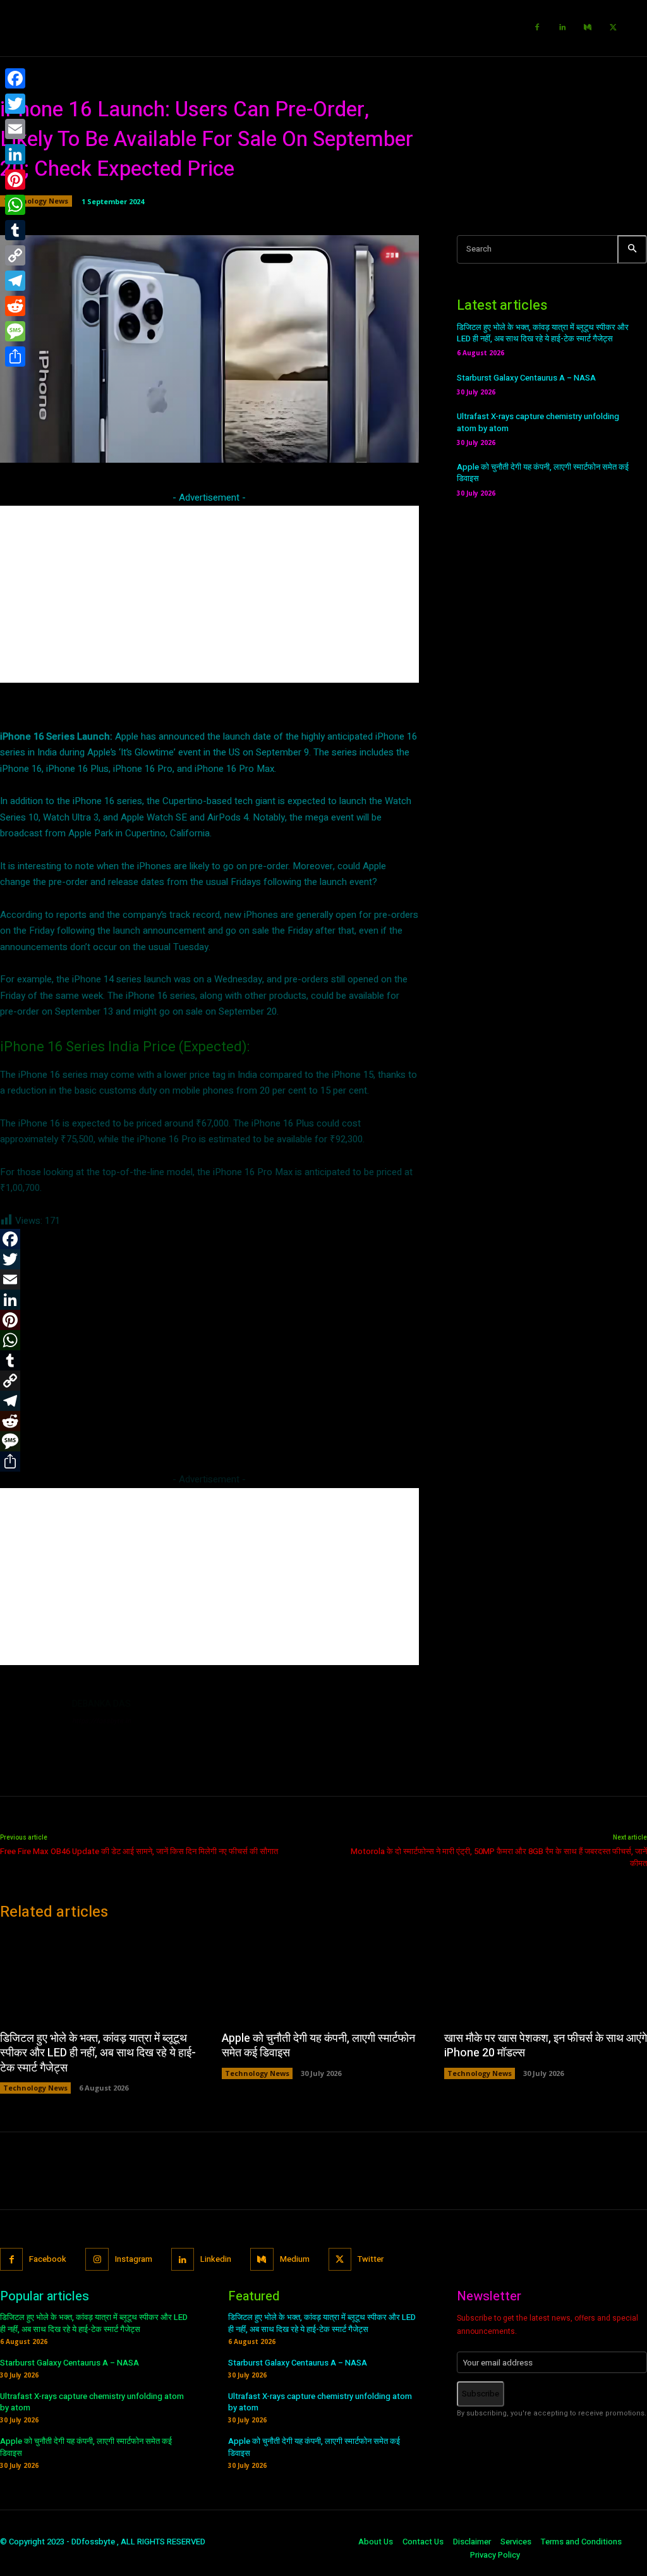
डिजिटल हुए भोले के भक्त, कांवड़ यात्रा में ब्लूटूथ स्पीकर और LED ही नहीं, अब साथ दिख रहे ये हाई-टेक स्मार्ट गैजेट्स (543, 333)
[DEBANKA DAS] (30, 1728)
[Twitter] (613, 28)
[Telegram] (15, 281)
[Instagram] (97, 2259)
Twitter (371, 2259)
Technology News (36, 201)
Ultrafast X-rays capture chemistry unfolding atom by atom (538, 422)
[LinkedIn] (15, 154)
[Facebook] (537, 28)
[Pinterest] (15, 180)
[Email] (15, 129)
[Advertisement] (209, 594)
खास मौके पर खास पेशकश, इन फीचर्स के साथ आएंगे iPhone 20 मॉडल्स (546, 2046)
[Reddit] (15, 306)
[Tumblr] (15, 230)
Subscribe (481, 2394)
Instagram (134, 2259)
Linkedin (216, 2259)
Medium (295, 2259)
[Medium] (588, 28)
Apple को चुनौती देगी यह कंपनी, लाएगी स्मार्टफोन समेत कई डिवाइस (543, 473)
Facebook (48, 2259)
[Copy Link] (15, 255)
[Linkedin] (562, 28)
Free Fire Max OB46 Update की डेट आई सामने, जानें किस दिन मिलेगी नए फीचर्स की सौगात (139, 1851)
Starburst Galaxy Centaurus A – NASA (526, 378)
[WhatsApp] (15, 205)
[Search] (632, 249)
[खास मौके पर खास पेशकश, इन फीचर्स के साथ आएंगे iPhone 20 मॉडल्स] (546, 1977)
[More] (423, 446)
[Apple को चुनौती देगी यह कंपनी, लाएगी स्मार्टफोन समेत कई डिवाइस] (323, 1977)
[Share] (15, 357)
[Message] (15, 331)
